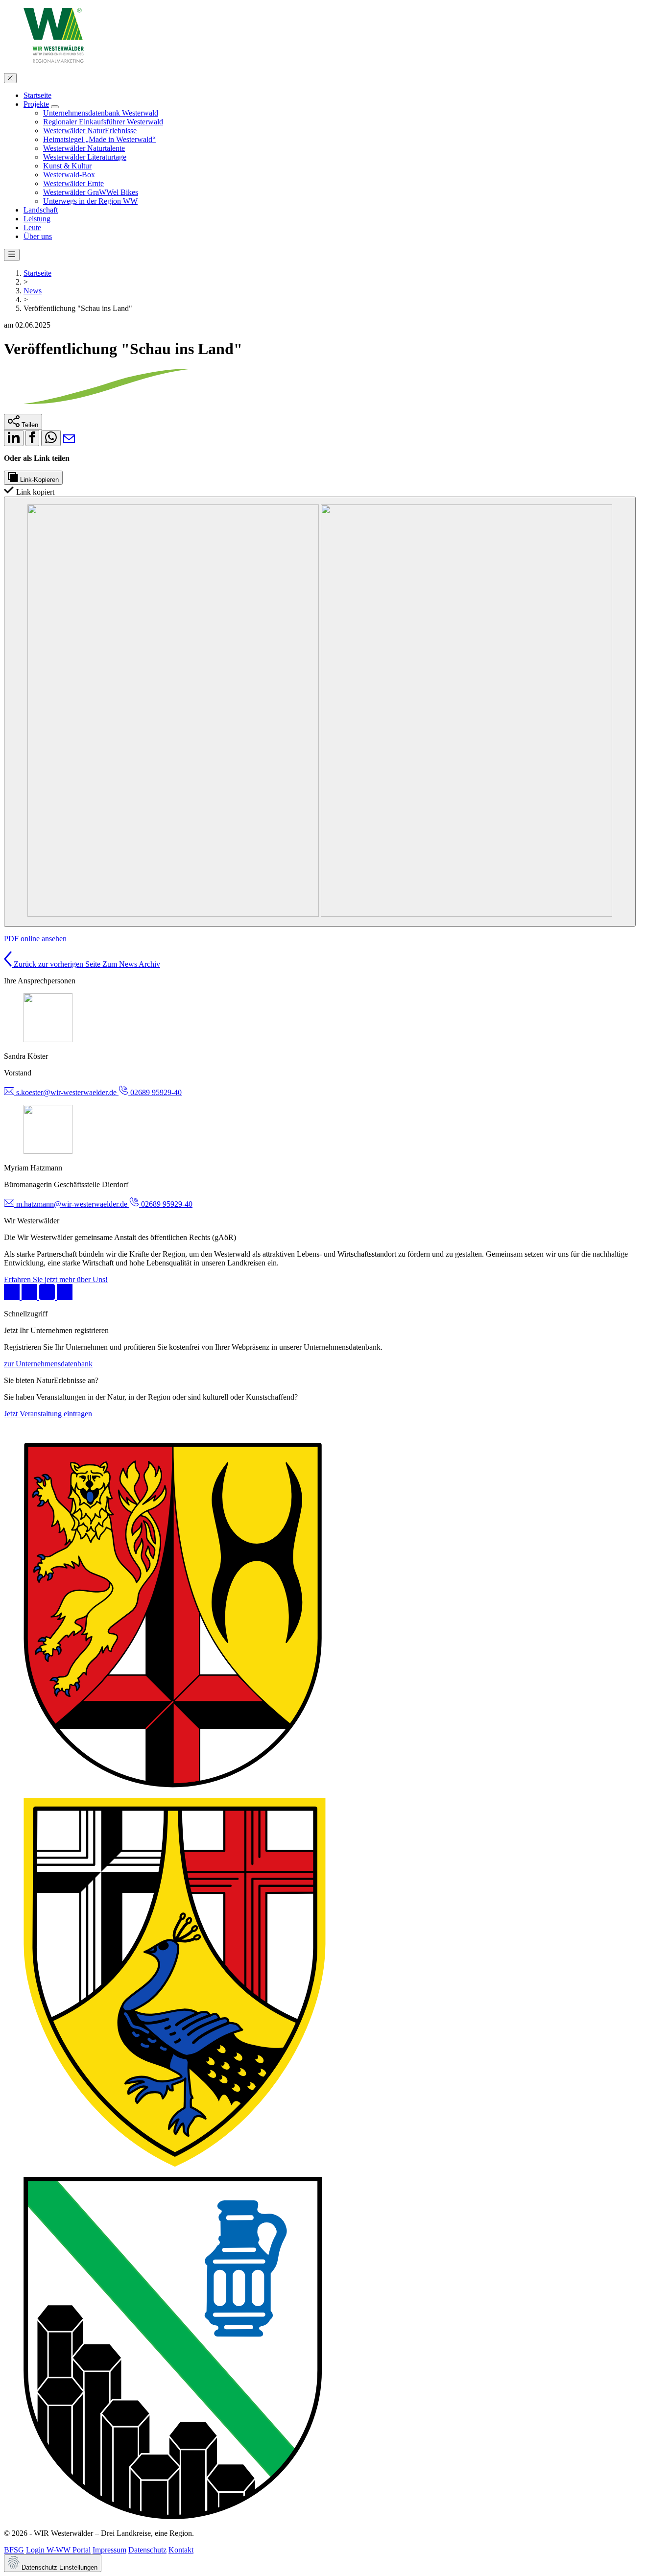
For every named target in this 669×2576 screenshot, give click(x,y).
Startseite (37, 273)
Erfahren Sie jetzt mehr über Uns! (56, 1279)
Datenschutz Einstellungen (59, 2567)
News (33, 291)
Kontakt (181, 2550)
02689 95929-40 (155, 1092)
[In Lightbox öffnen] (320, 712)
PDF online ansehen (35, 939)
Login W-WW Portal (58, 2550)
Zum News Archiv (131, 964)
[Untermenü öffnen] (55, 107)
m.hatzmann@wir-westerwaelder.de (72, 1204)
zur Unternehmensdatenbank (48, 1364)
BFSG (14, 2550)
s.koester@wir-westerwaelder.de (66, 1092)
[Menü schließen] (10, 78)
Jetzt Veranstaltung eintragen (48, 1414)
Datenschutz (147, 2550)
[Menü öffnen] (12, 255)
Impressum (109, 2550)
